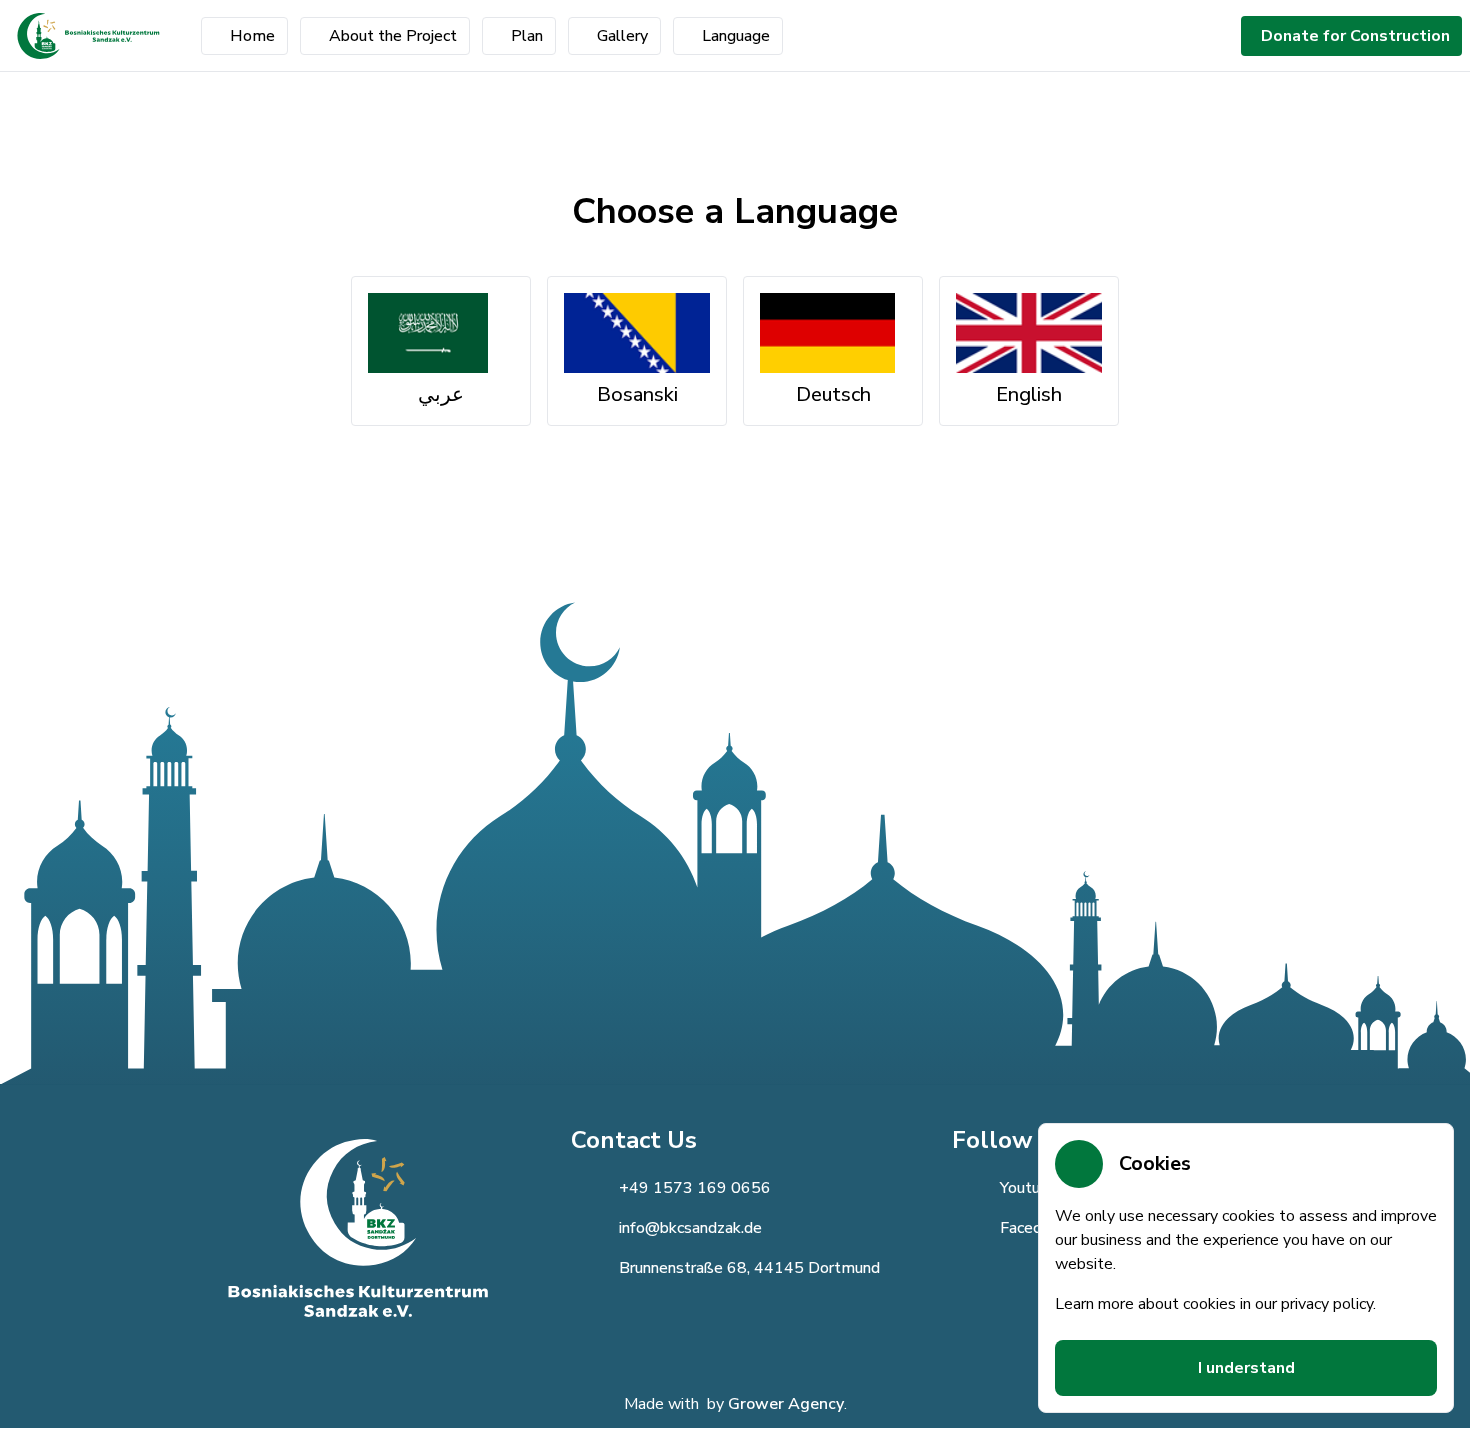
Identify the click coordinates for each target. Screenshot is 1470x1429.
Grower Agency (786, 1404)
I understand (1246, 1368)
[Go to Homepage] (88, 36)
